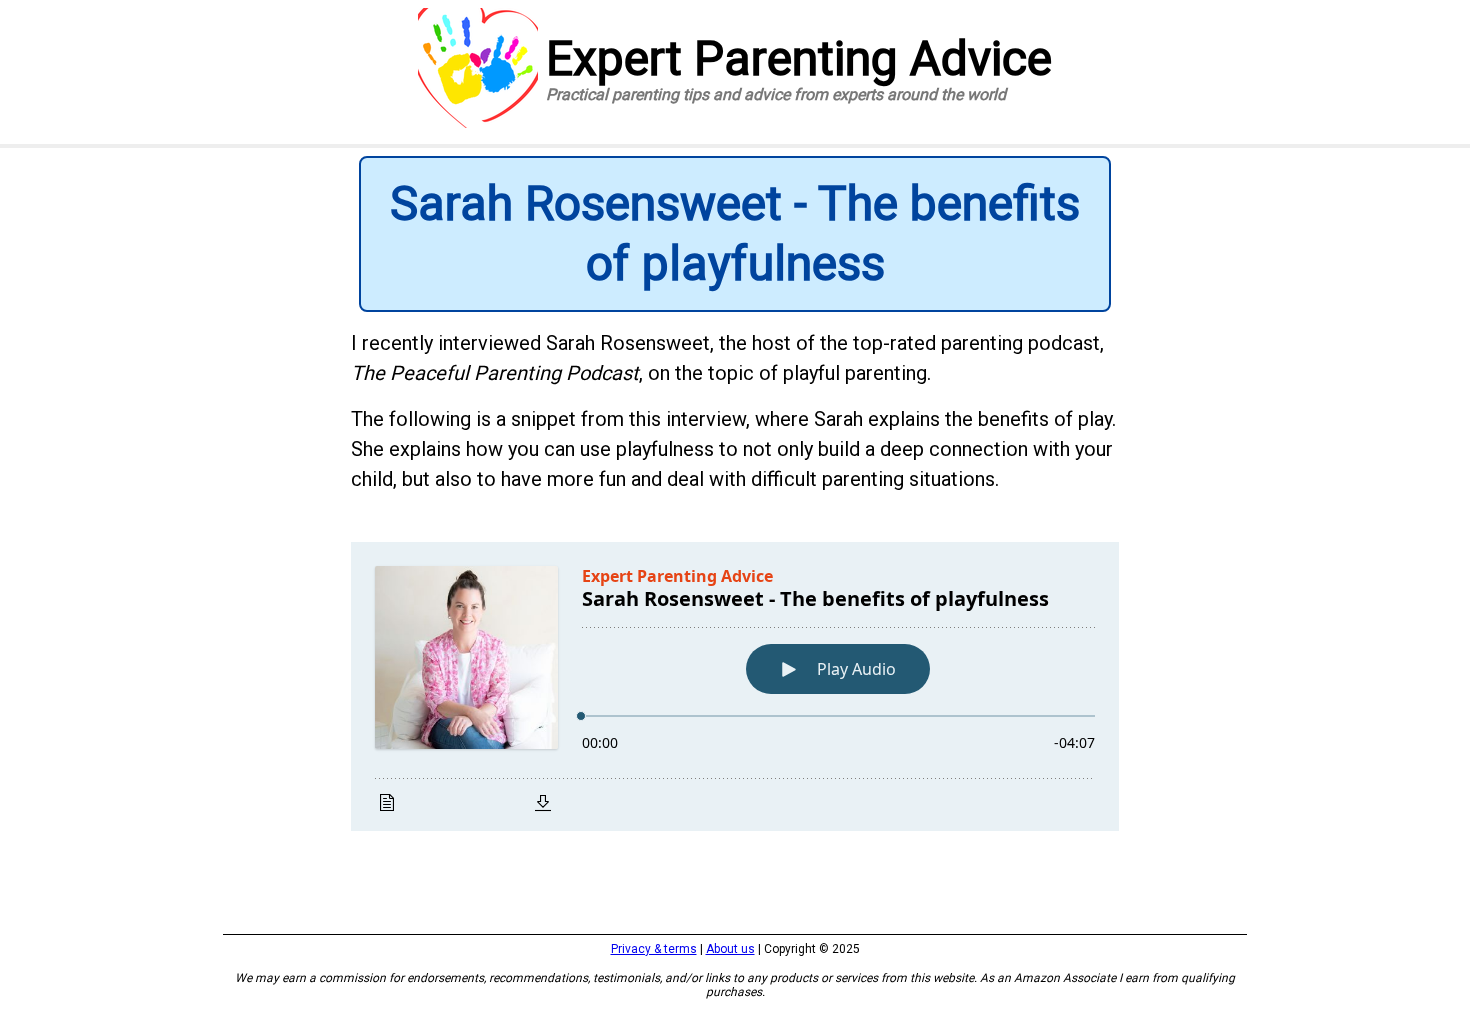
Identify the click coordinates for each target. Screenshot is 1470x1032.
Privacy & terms (654, 949)
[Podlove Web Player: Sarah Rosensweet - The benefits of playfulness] (735, 686)
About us (730, 949)
